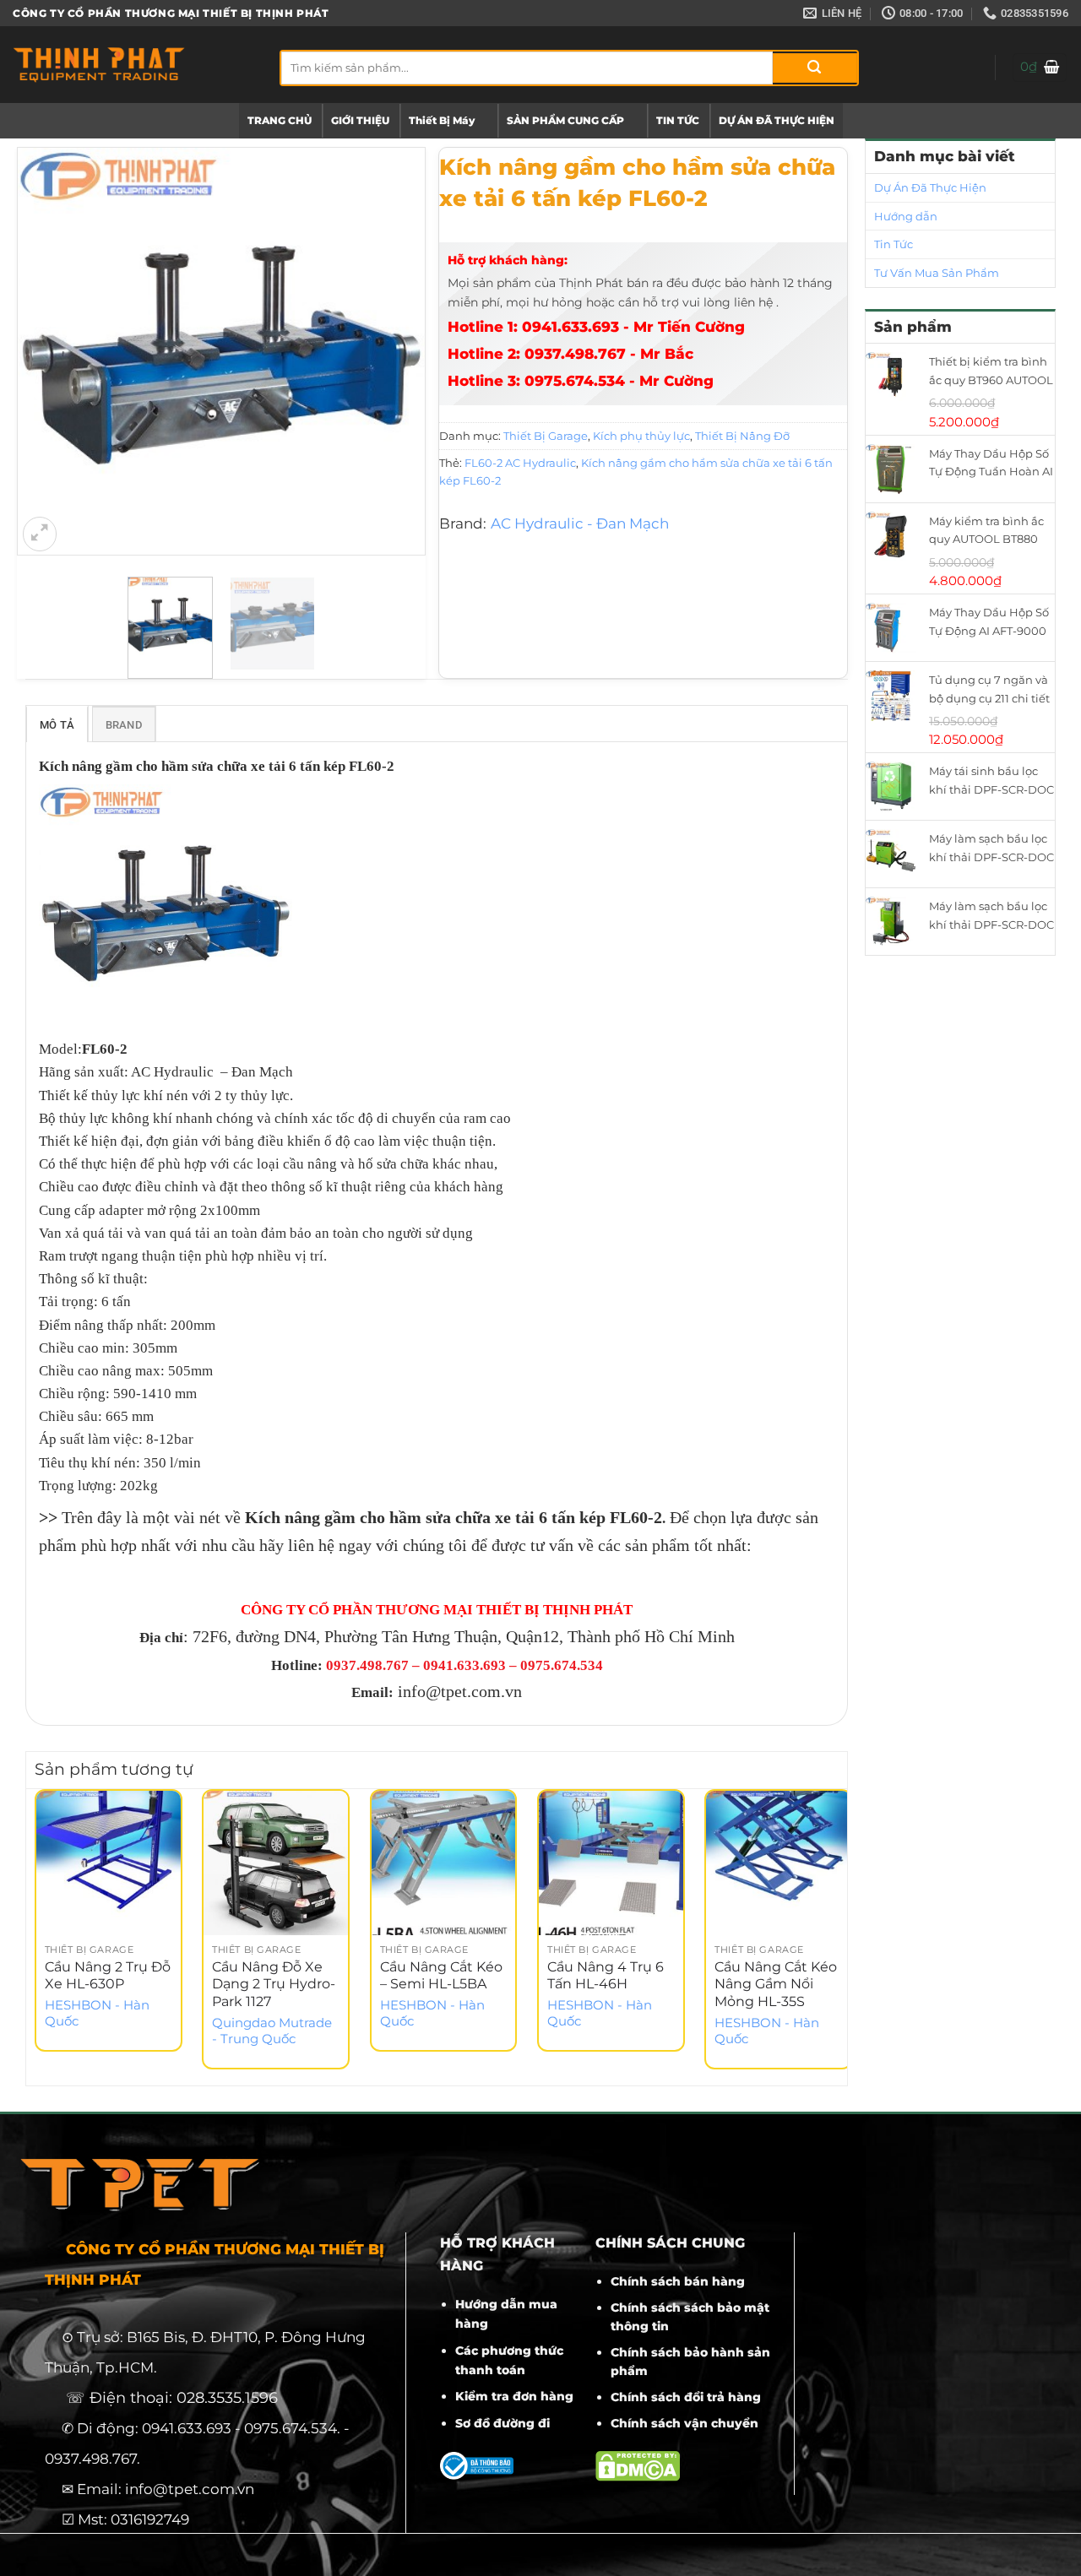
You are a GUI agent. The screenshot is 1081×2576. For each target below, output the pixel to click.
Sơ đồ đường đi (502, 2423)
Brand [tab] (124, 725)
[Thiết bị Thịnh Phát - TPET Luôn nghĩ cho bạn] (133, 65)
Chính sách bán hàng (678, 2281)
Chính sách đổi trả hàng (686, 2397)
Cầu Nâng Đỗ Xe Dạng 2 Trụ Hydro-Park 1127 (274, 1985)
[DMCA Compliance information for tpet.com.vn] (638, 2465)
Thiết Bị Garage (546, 436)
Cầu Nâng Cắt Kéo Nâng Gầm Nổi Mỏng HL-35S (776, 1985)
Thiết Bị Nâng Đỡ (742, 436)
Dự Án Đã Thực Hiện (930, 187)
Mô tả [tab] (57, 725)
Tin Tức (894, 244)
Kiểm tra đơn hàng (514, 2396)
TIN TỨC (678, 120)
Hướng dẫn (906, 216)
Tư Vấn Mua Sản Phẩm (937, 273)
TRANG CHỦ (280, 120)
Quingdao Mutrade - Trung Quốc (272, 2031)
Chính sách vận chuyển (684, 2423)
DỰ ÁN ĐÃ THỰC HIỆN (777, 120)
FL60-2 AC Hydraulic (520, 463)
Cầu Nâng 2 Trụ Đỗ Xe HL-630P (108, 1976)
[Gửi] (815, 68)
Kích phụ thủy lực (641, 436)
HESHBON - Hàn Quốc (97, 2013)
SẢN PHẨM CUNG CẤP (565, 120)
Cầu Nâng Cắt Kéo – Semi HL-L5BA (441, 1976)
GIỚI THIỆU (360, 120)
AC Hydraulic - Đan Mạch (580, 523)
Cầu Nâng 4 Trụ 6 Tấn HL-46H (606, 1976)
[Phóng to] (40, 534)
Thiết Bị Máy (442, 120)
